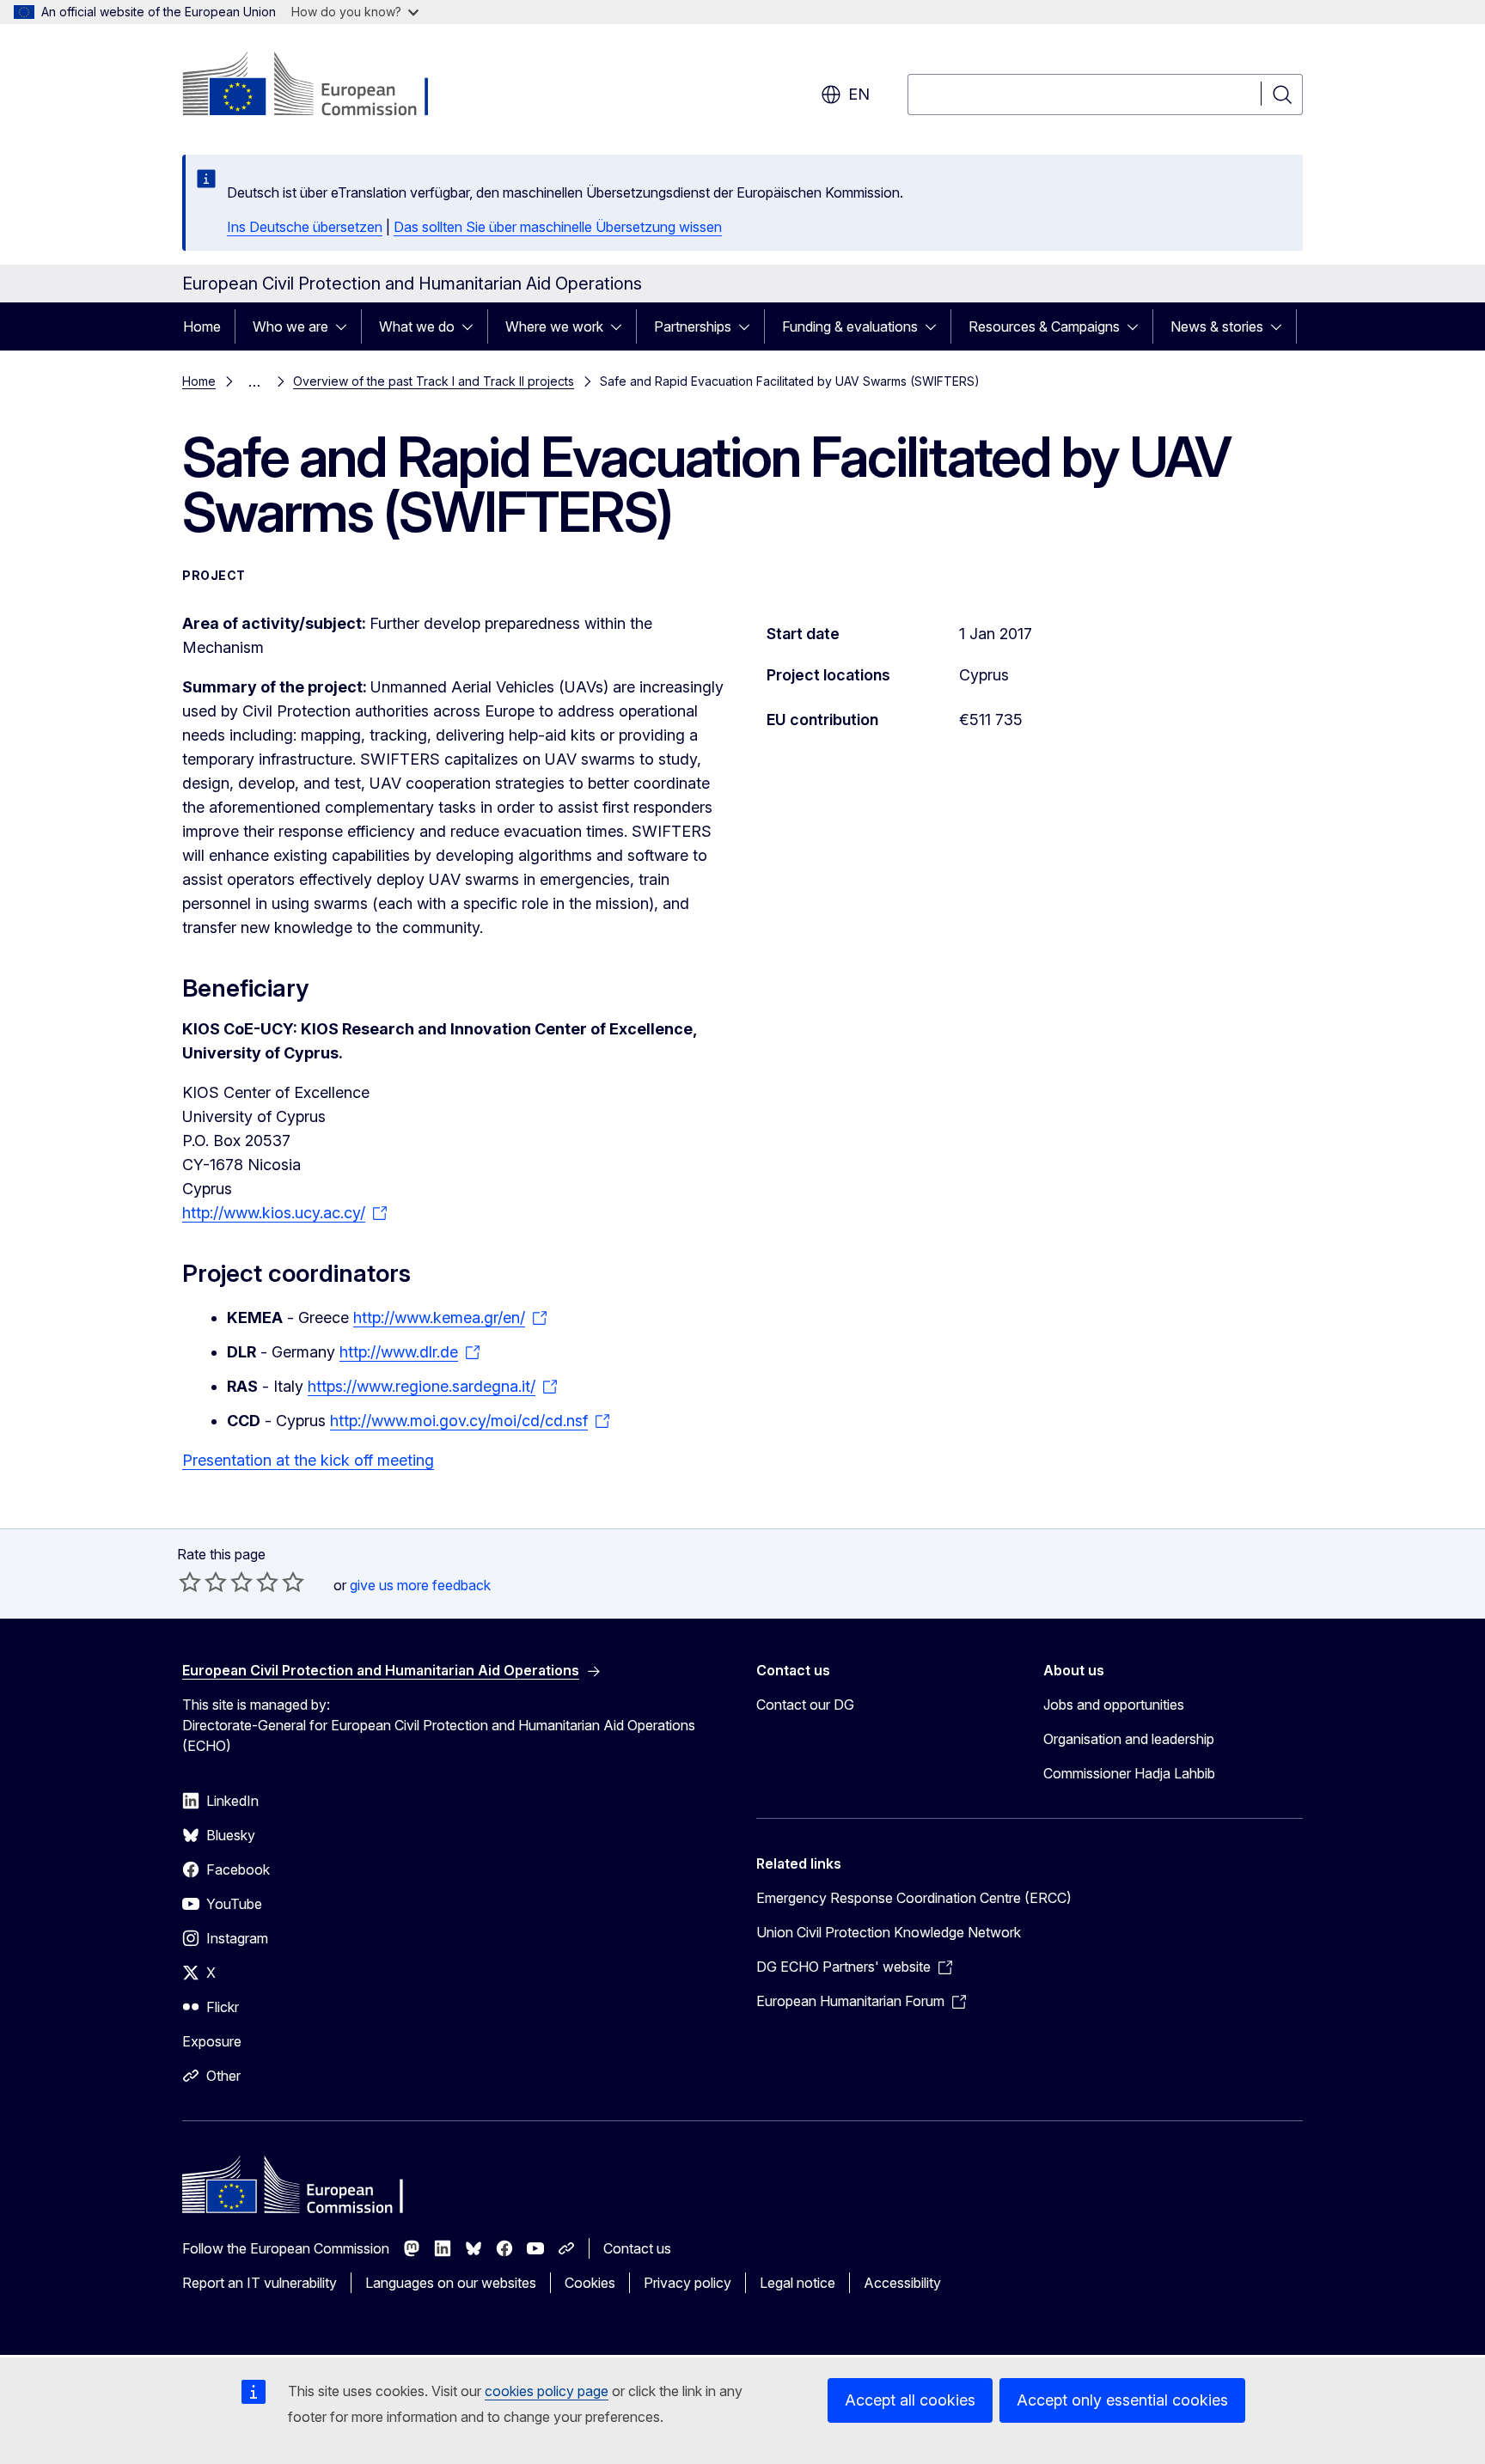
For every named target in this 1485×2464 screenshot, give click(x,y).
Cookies (590, 2283)
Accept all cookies (910, 2400)
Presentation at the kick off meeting (308, 1460)
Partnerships (693, 326)
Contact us (637, 2248)
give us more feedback (420, 1585)
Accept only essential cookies (1122, 2400)
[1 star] (190, 1582)
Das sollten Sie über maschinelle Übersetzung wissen (558, 227)
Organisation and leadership (1129, 1739)
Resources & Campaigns (1044, 326)
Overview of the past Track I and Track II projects (434, 381)
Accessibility (902, 2283)
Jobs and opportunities (1114, 1705)
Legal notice (797, 2283)
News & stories (1217, 326)
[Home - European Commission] (321, 86)
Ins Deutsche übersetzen (305, 227)
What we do (417, 326)
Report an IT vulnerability (260, 2283)
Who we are (290, 326)
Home (202, 326)
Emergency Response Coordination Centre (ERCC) (914, 1898)
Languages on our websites (451, 2283)
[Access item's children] (346, 326)
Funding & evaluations (850, 326)
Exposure (212, 2041)
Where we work (554, 326)
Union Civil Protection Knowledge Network (889, 1932)
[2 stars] (203, 1582)
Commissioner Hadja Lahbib (1129, 1773)
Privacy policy (687, 2283)
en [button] (859, 94)
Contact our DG (805, 1705)
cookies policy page (547, 2391)
